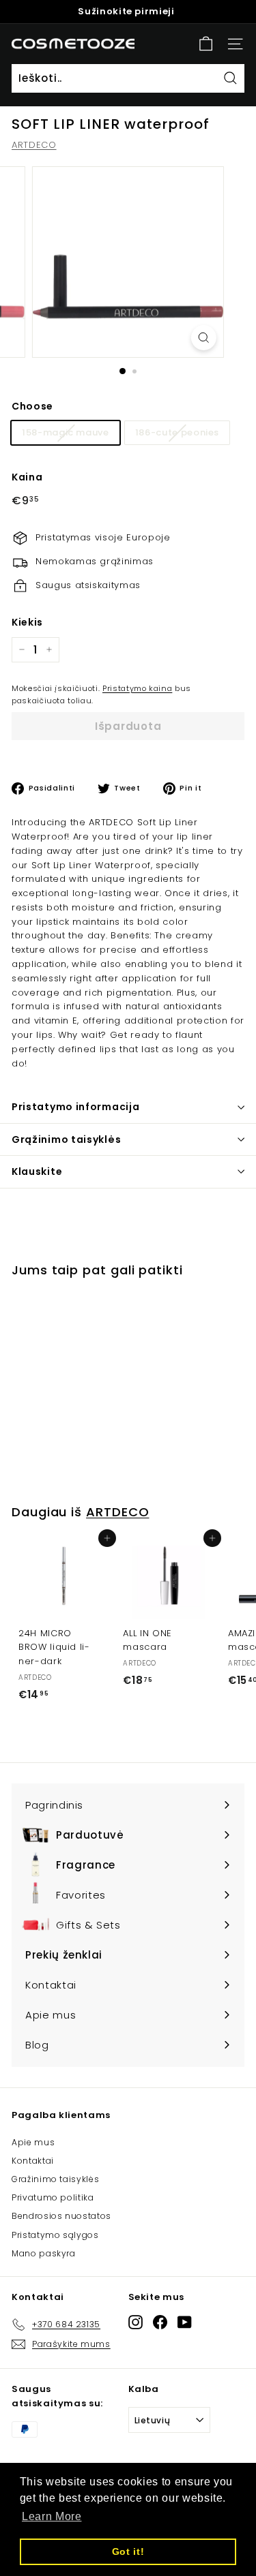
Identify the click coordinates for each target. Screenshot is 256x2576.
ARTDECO (34, 145)
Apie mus (33, 2142)
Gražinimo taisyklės (55, 2179)
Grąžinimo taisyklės (66, 1139)
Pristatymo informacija (75, 1107)
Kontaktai (33, 2161)
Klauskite (37, 1171)
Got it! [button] (128, 2551)
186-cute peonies (177, 432)
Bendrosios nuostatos (61, 2216)
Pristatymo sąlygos (55, 2235)
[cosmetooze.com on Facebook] (160, 2322)
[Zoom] (204, 338)
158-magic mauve (66, 432)
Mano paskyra (44, 2253)
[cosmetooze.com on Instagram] (136, 2322)
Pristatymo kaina (137, 688)
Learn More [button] (52, 2516)
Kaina (27, 477)
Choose (32, 406)
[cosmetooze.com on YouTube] (185, 2322)
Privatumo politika (53, 2197)
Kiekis (27, 622)
